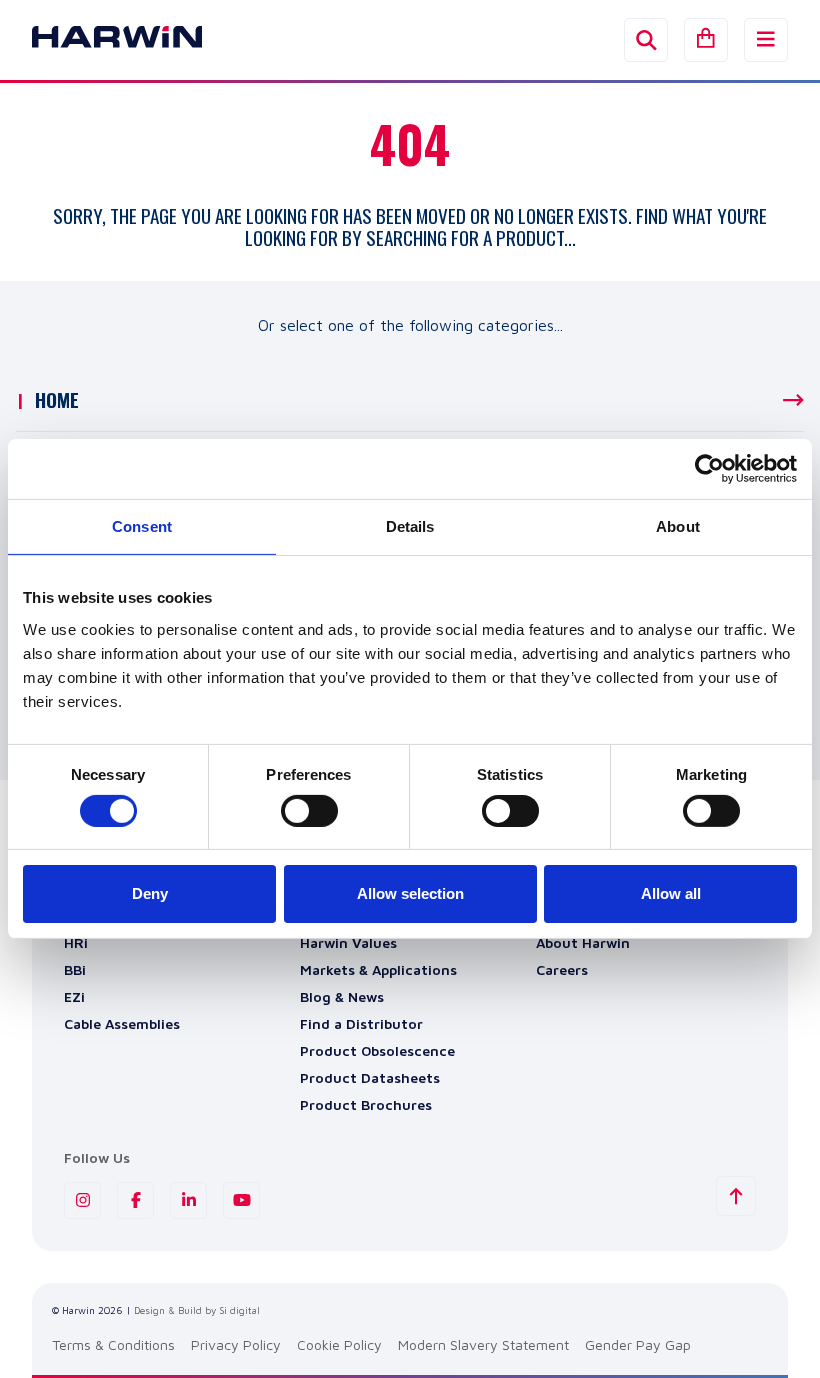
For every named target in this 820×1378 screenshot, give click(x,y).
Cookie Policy (339, 1344)
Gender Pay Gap (638, 1344)
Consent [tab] (142, 526)
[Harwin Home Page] (102, 40)
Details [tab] (410, 526)
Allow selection (410, 893)
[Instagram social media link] (82, 1200)
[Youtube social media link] (241, 1200)
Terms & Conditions (113, 1344)
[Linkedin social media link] (188, 1200)
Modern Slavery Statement (483, 1344)
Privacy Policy (236, 1344)
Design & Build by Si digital (197, 1310)
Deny (150, 893)
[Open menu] (766, 40)
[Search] (646, 40)
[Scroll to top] (736, 1196)
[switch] (309, 811)
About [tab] (678, 526)
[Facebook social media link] (135, 1200)
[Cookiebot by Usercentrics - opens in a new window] (709, 469)
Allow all (671, 893)
